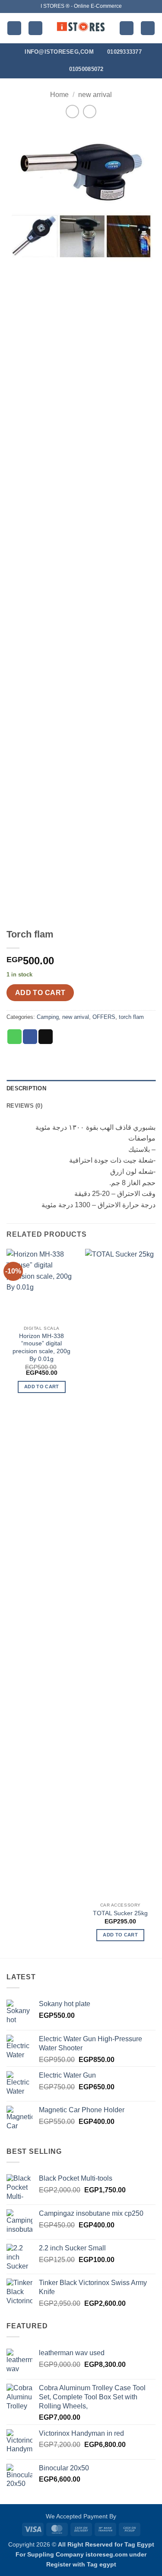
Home (59, 95)
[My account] (127, 28)
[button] (14, 28)
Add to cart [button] (42, 1387)
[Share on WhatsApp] (14, 1037)
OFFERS (104, 1017)
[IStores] (81, 28)
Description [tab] (26, 1088)
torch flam (131, 1017)
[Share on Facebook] (30, 1037)
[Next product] (72, 112)
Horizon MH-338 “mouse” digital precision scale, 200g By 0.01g (41, 1348)
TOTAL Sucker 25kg (120, 1913)
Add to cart (40, 993)
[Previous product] (90, 112)
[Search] (35, 28)
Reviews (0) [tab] (24, 1106)
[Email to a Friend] (46, 1037)
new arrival (95, 95)
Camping (48, 1017)
